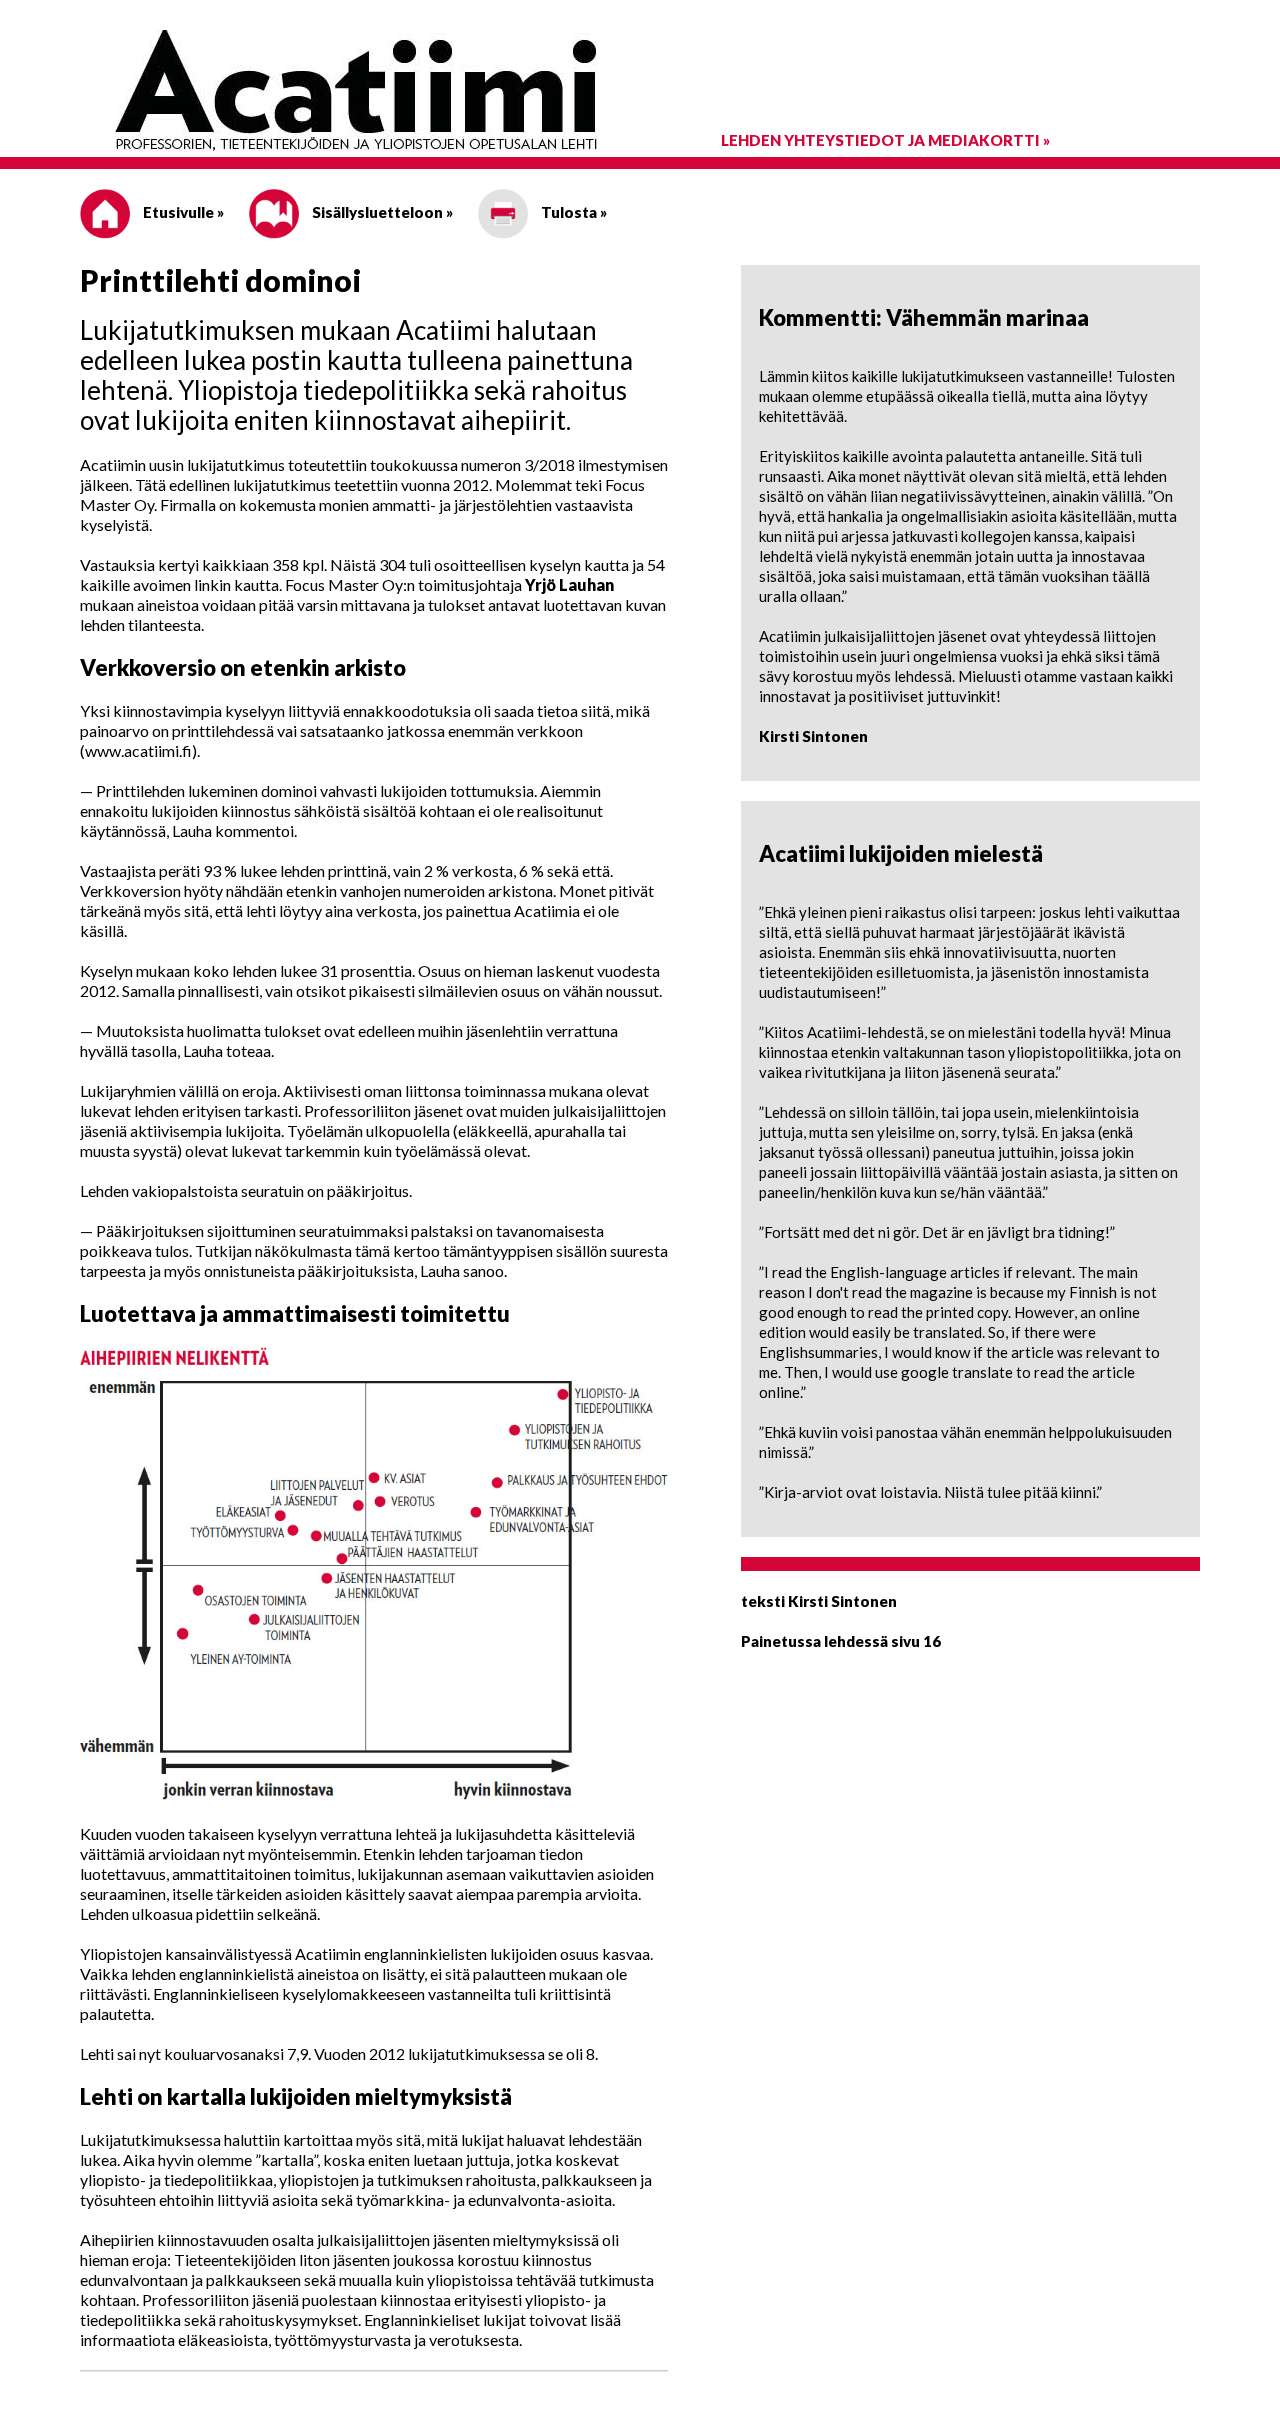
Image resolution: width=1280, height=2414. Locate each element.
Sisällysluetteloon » (381, 212)
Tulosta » (572, 212)
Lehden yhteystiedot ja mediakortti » (885, 140)
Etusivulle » (182, 212)
